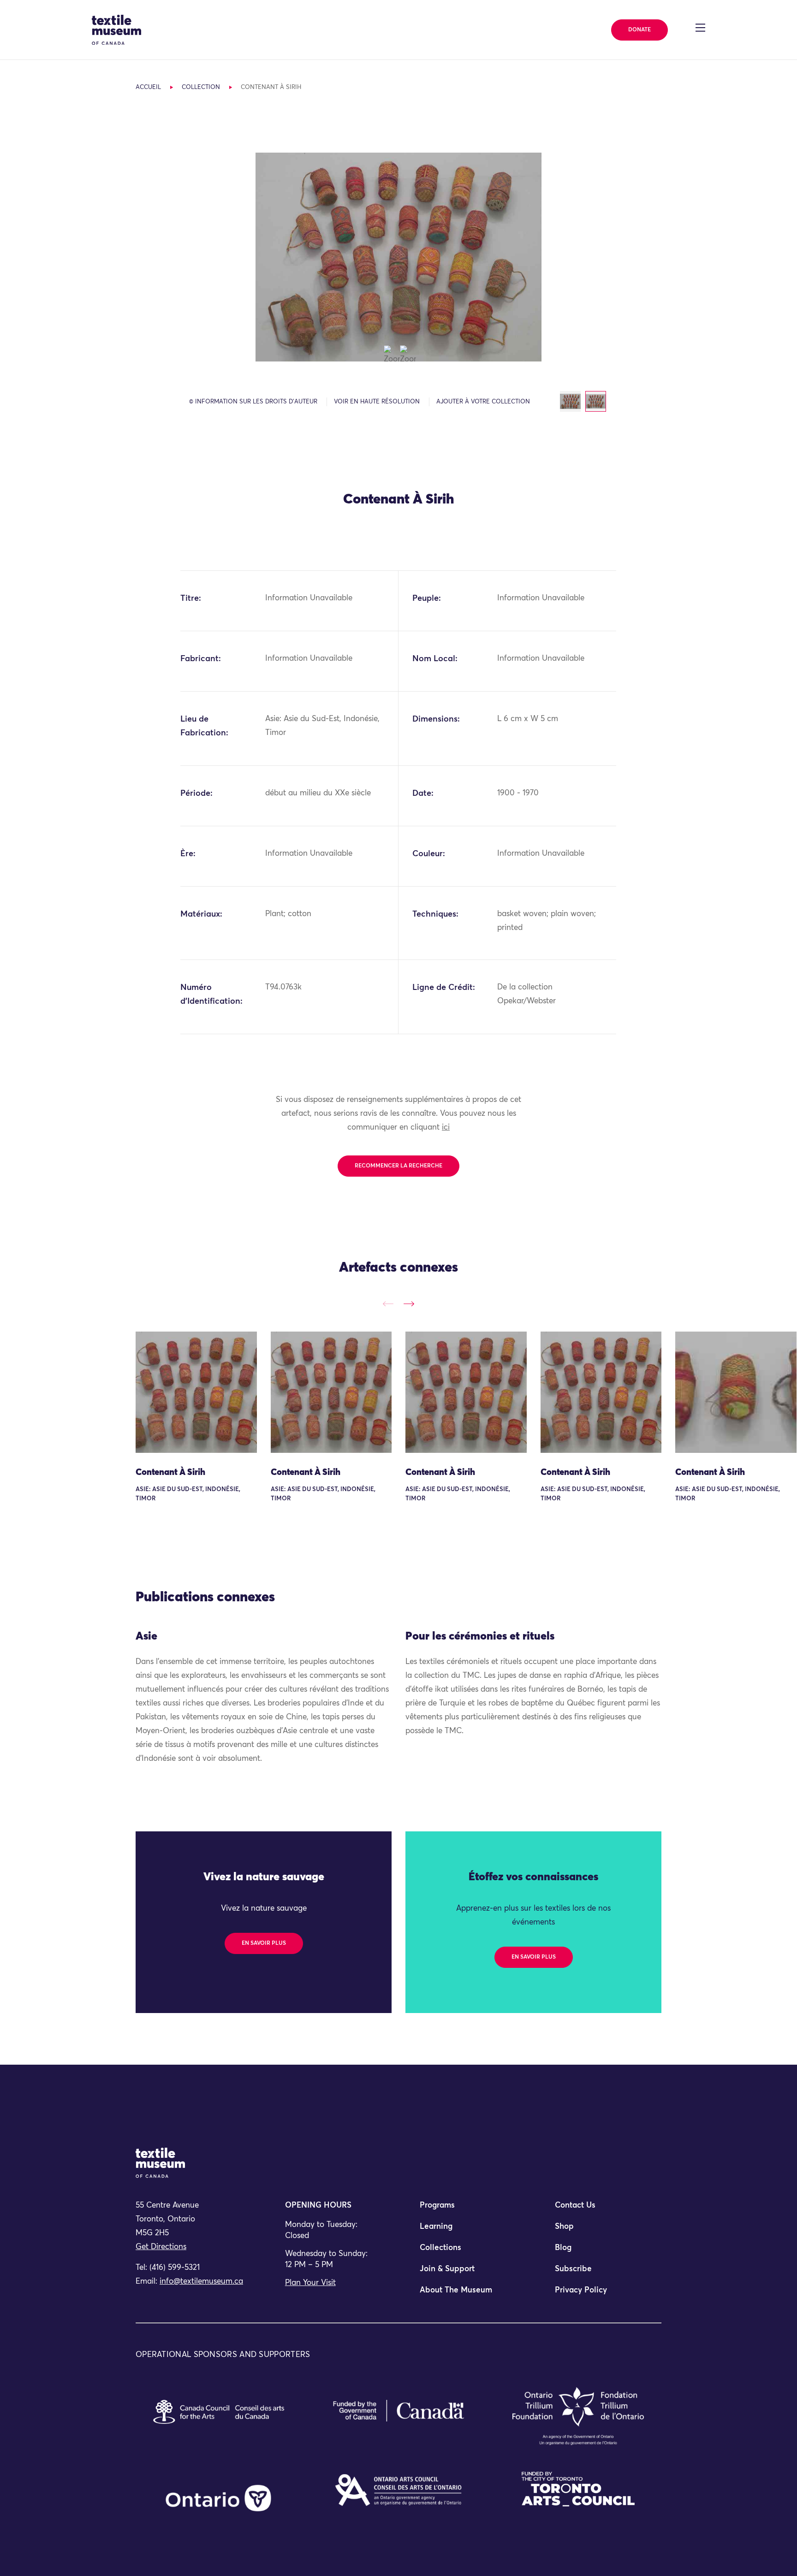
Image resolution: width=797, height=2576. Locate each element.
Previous (388, 1304)
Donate (639, 30)
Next (409, 1304)
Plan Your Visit (310, 2283)
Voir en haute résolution (377, 402)
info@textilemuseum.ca (201, 2282)
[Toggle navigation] (700, 28)
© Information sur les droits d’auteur (253, 402)
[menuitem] (466, 2209)
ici (446, 1128)
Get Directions (161, 2247)
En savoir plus (264, 1943)
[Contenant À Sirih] (196, 1392)
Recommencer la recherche (398, 1166)
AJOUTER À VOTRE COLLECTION (483, 402)
